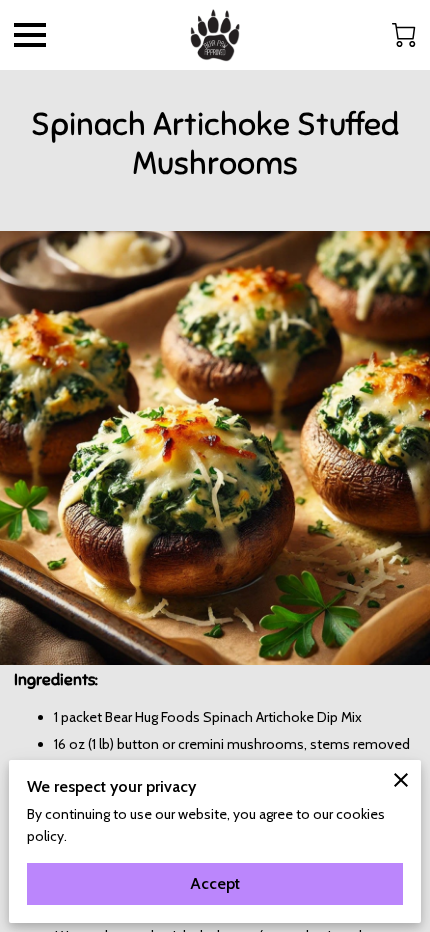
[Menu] (30, 35)
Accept (215, 883)
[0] (404, 35)
